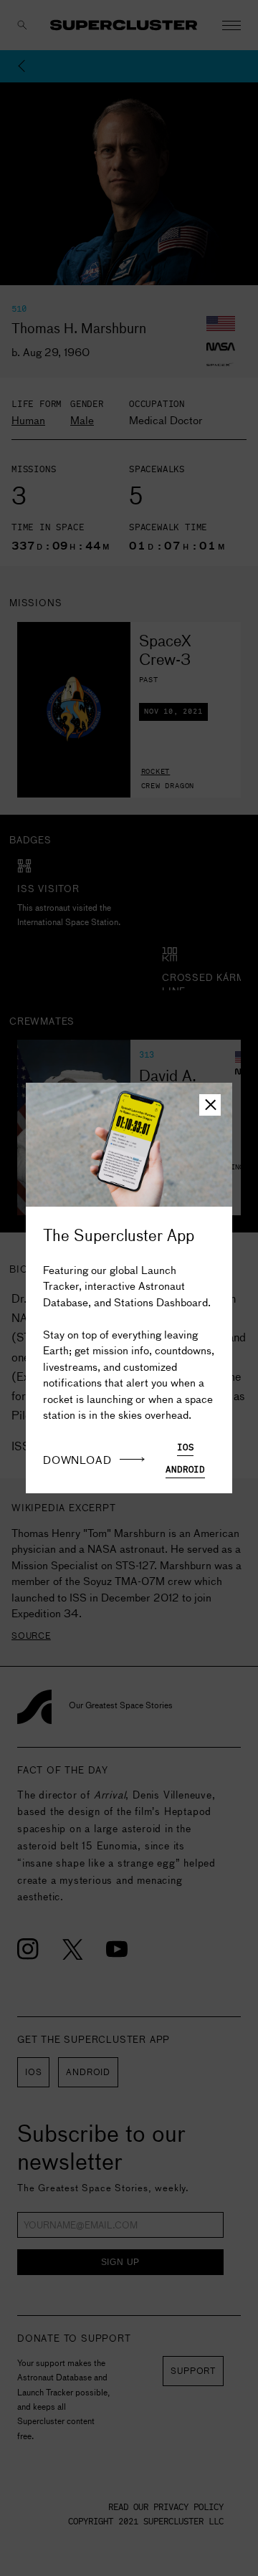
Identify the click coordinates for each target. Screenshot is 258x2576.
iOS (185, 1448)
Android (185, 1470)
